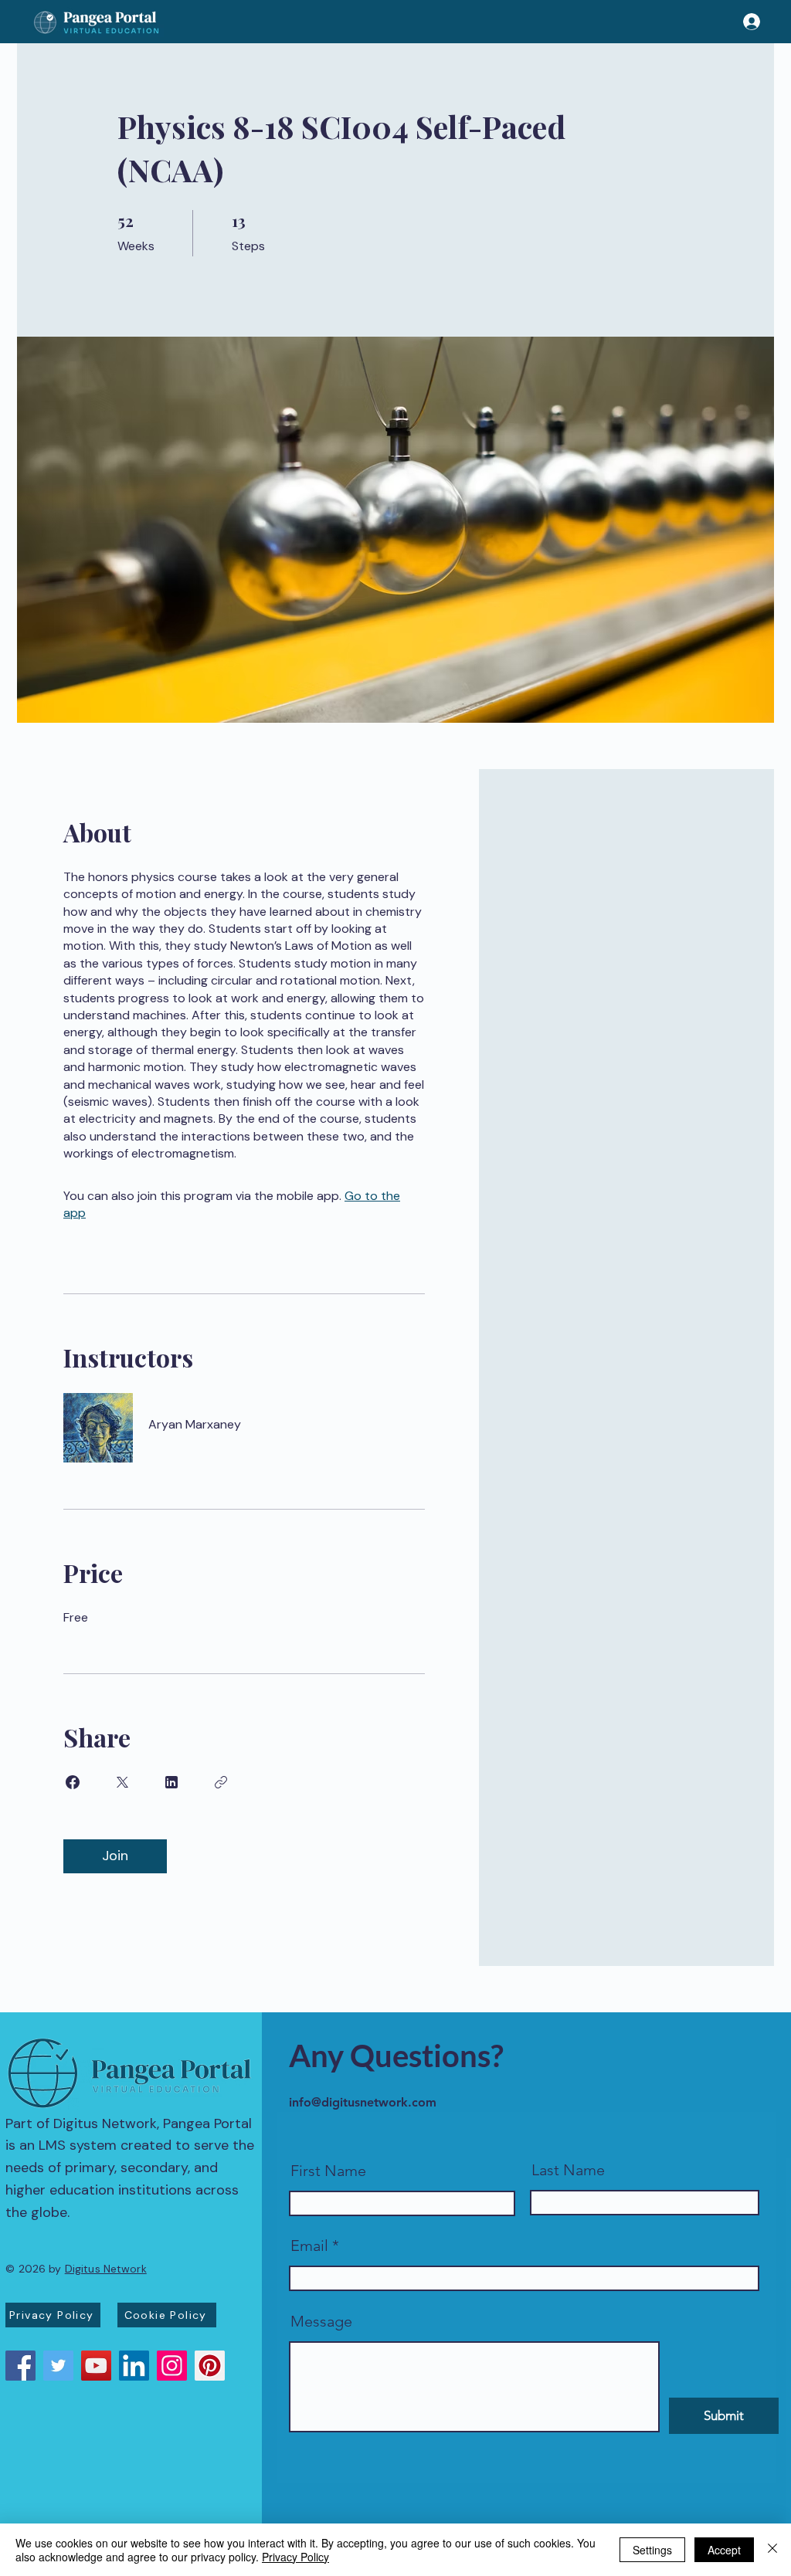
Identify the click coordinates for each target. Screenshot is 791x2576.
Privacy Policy (295, 2557)
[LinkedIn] (134, 2366)
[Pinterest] (210, 2366)
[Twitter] (58, 2366)
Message (321, 2321)
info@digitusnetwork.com (363, 2102)
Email (309, 2246)
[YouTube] (96, 2366)
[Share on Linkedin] (171, 1782)
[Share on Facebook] (73, 1782)
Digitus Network (106, 2269)
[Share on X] (122, 1782)
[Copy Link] (221, 1782)
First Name (328, 2171)
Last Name (568, 2170)
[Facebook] (20, 2366)
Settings (652, 2550)
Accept (724, 2550)
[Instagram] (172, 2366)
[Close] (772, 2550)
